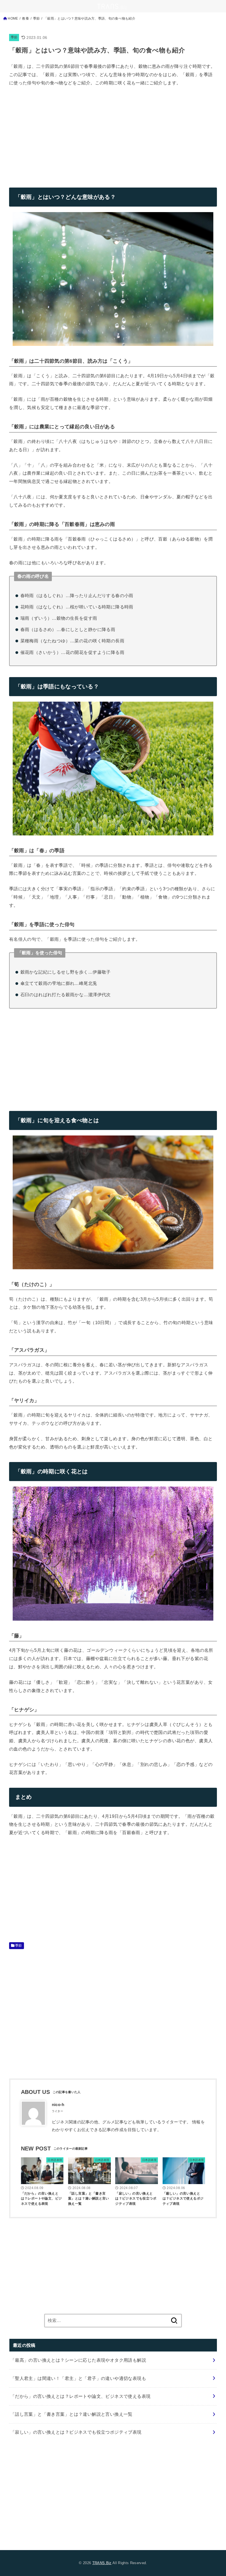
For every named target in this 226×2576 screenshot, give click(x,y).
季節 (14, 37)
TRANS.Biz (102, 2563)
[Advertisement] (55, 133)
